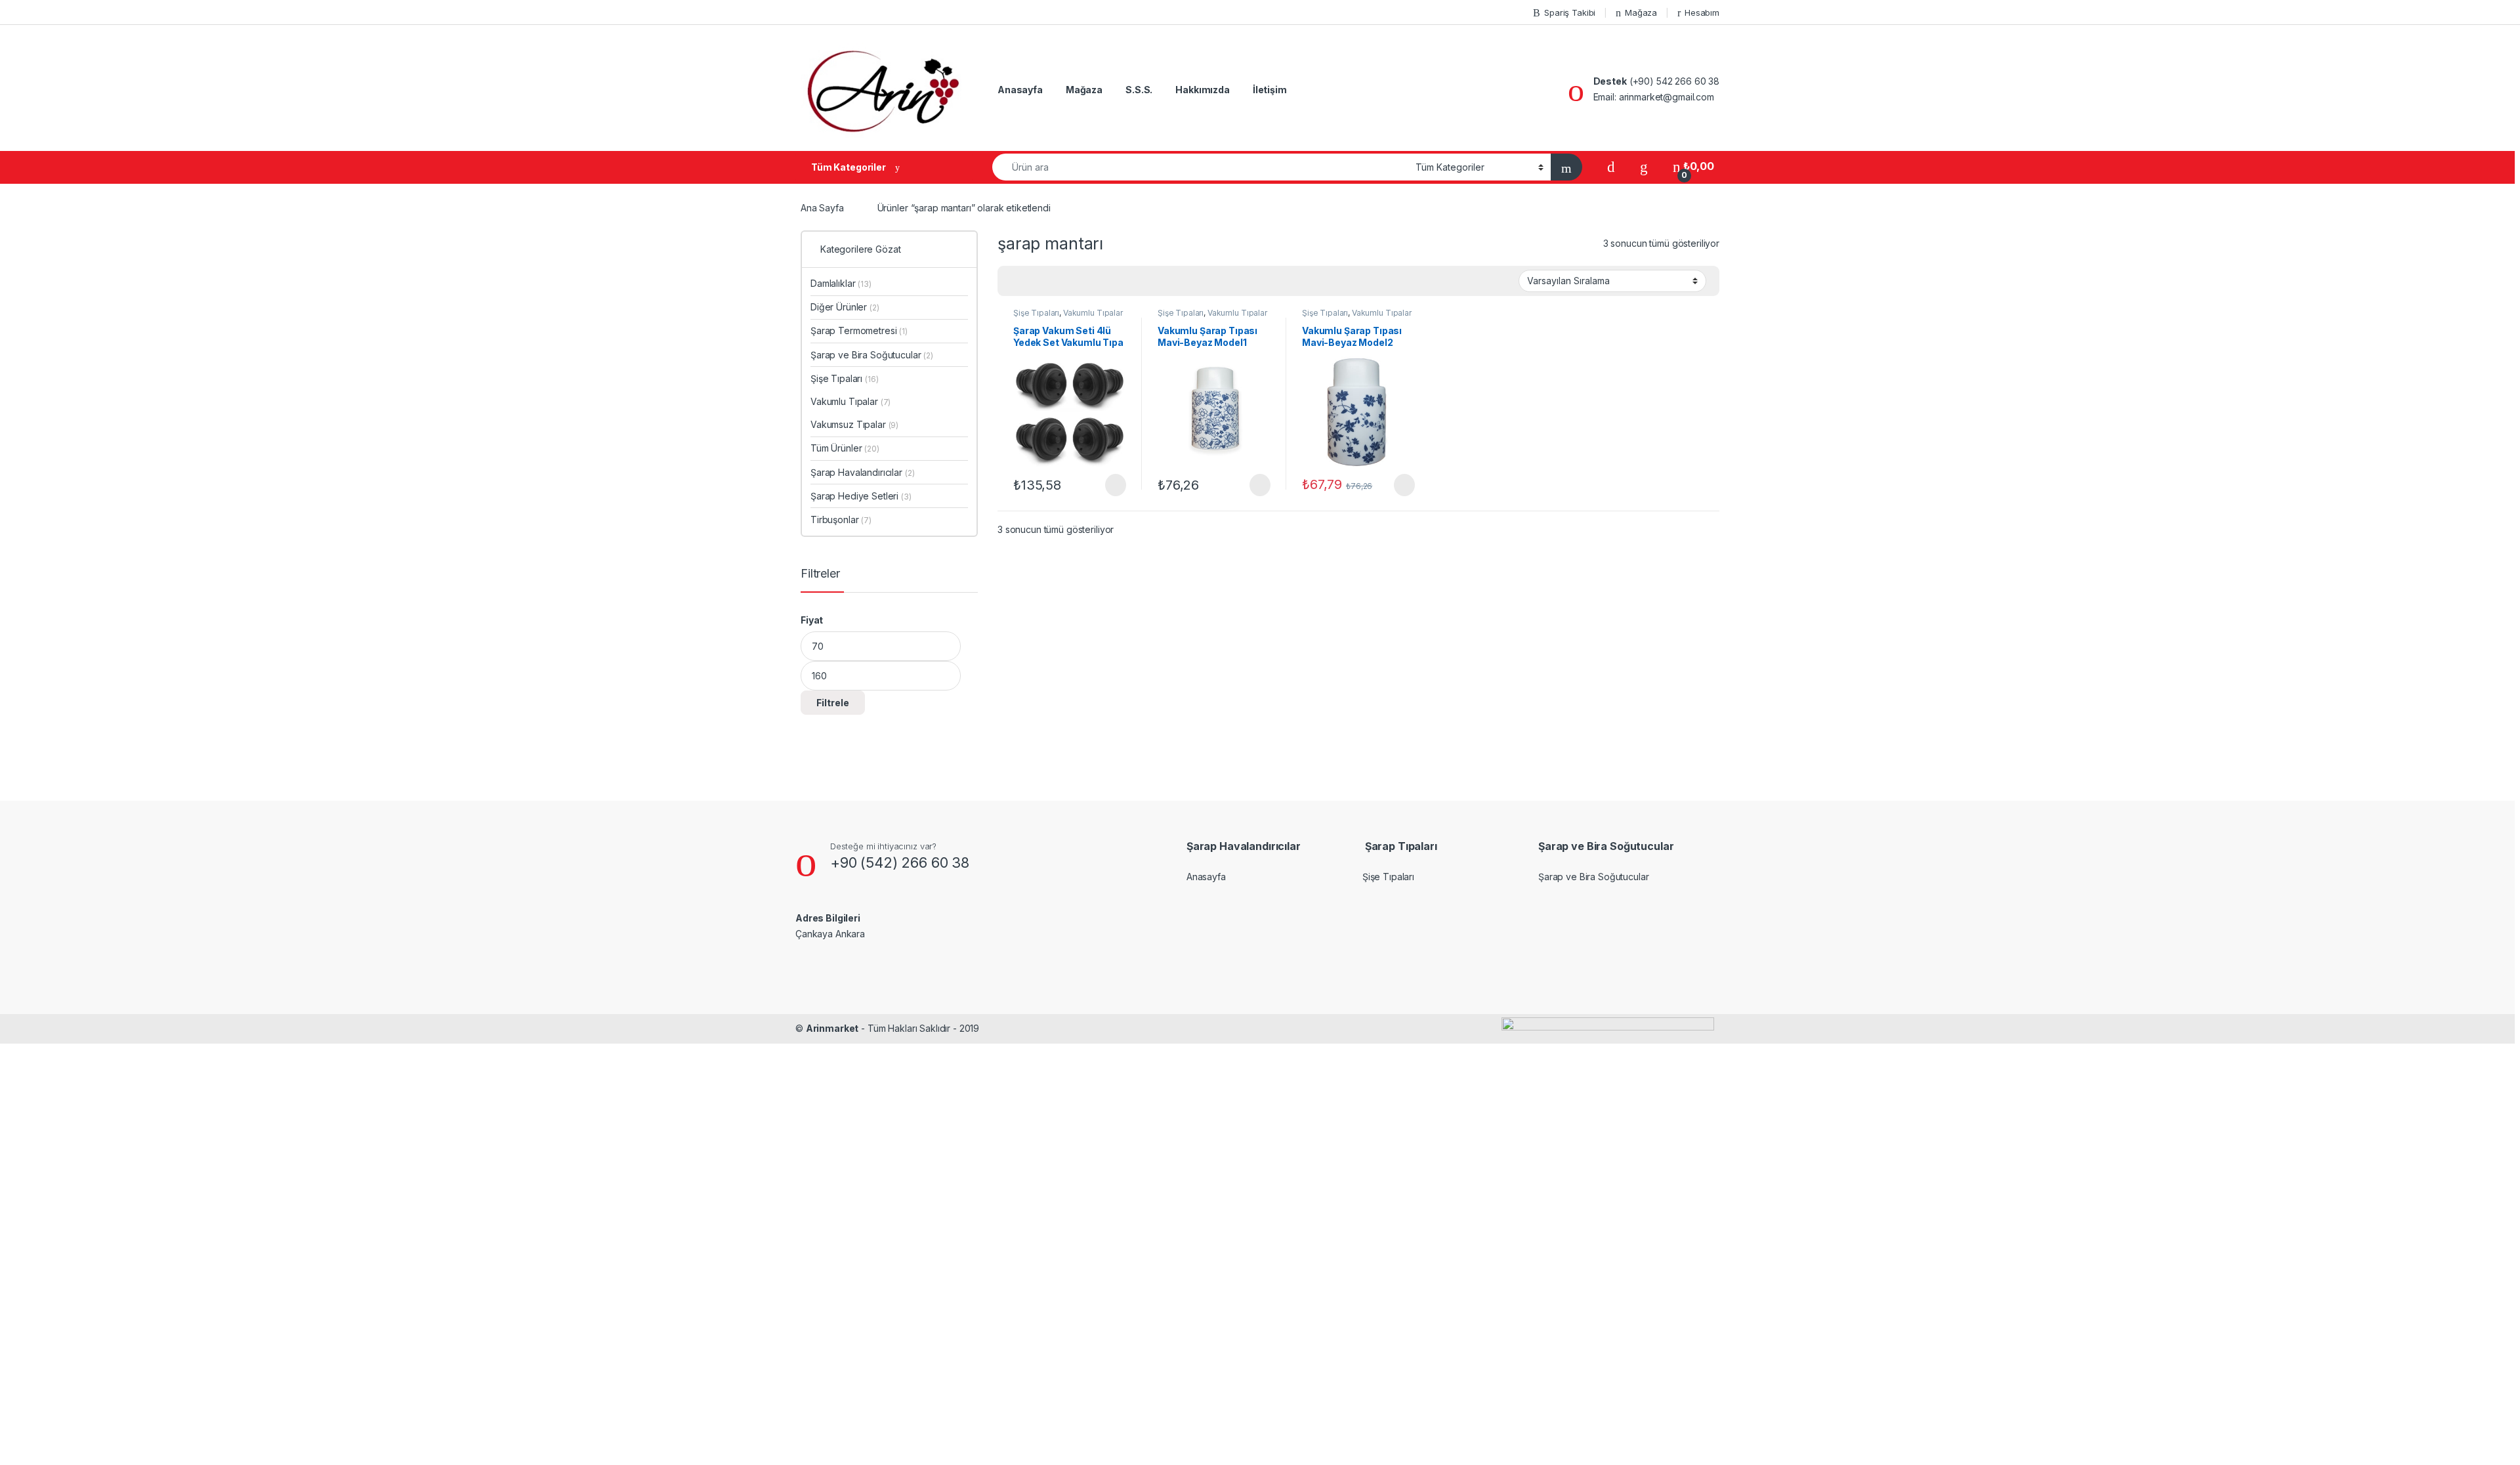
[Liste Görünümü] (1053, 281)
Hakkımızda (1203, 90)
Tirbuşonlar (841, 520)
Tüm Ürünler (845, 448)
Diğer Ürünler (845, 307)
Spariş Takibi (1570, 12)
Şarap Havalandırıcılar (862, 472)
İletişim (1270, 90)
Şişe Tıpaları (1036, 313)
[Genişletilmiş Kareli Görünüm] (1034, 281)
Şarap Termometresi (859, 330)
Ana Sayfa (822, 208)
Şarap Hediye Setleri (861, 496)
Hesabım (1702, 12)
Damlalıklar (841, 283)
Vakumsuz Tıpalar (854, 424)
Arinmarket (832, 1028)
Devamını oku (1107, 485)
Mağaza (1641, 12)
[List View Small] (1072, 281)
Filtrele (833, 703)
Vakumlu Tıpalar (1093, 313)
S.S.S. (1139, 90)
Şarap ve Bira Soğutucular (872, 355)
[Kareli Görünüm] (1015, 281)
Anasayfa (1020, 90)
